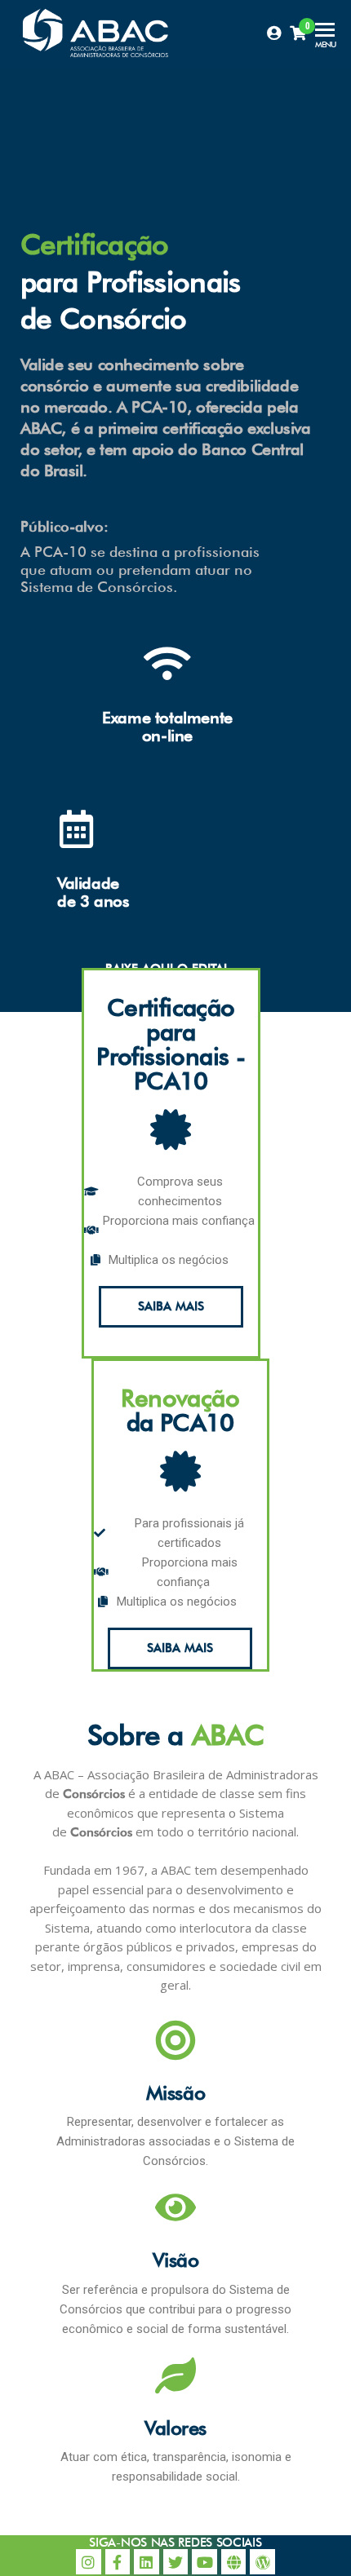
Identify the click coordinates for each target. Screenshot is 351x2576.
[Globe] (234, 2562)
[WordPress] (262, 2562)
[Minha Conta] (273, 33)
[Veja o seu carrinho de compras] (298, 33)
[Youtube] (204, 2562)
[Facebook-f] (118, 2562)
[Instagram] (89, 2562)
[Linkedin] (147, 2562)
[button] (171, 1307)
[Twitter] (176, 2562)
